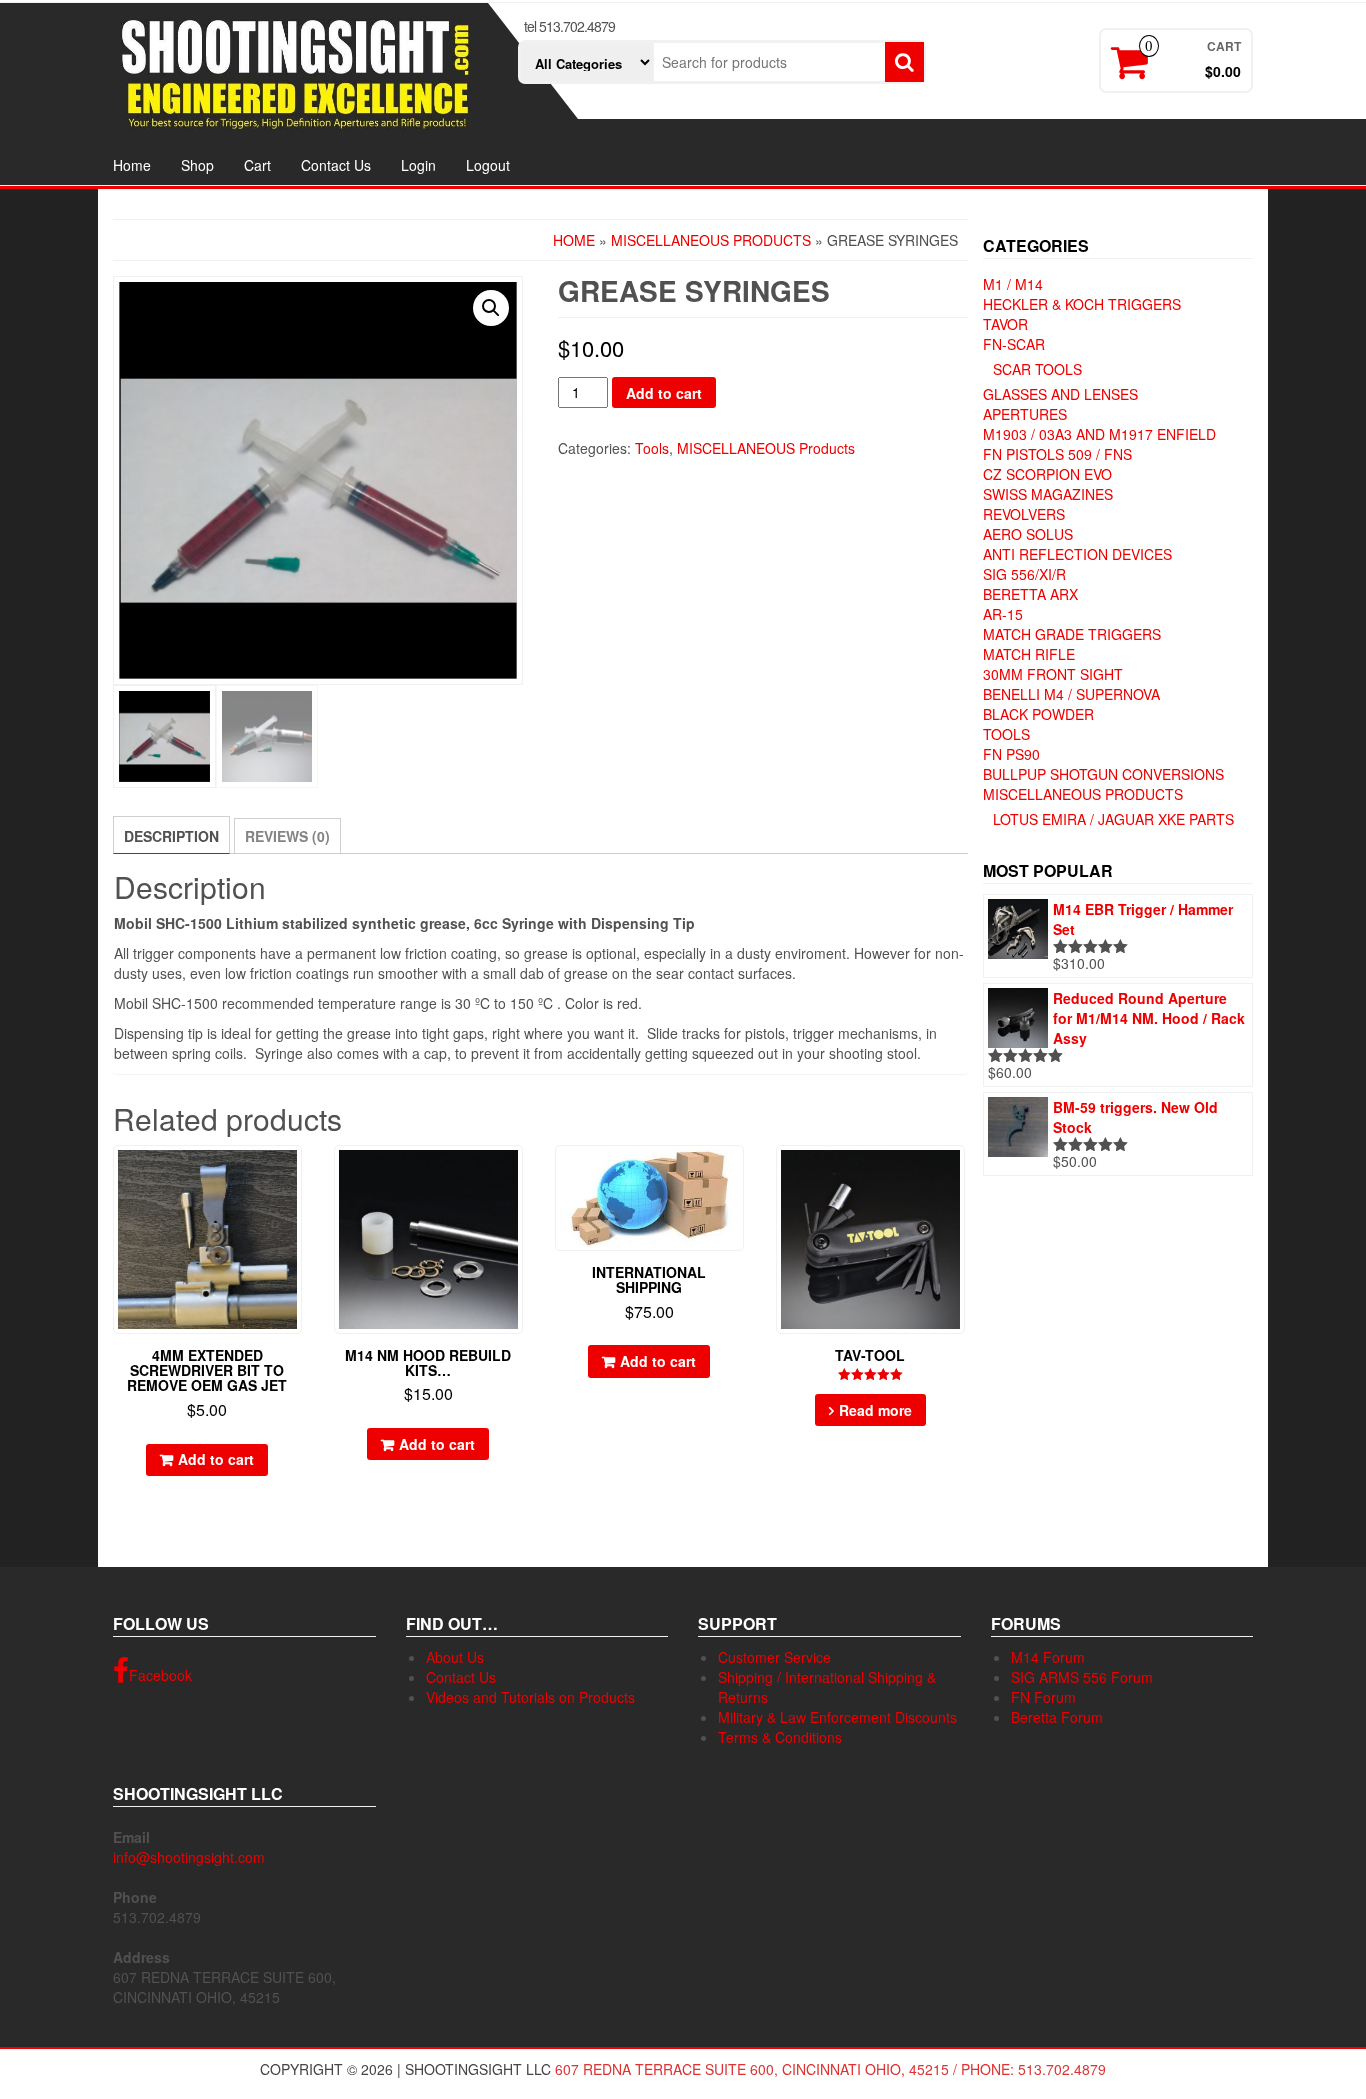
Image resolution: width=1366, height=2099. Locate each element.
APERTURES (1025, 414)
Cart (257, 165)
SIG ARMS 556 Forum (1082, 1677)
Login (418, 165)
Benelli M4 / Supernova (1071, 694)
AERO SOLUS (1028, 534)
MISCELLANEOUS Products (711, 240)
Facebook (160, 1675)
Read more (875, 1410)
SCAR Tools (1037, 369)
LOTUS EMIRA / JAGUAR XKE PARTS (1113, 819)
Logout (488, 165)
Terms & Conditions (780, 1737)
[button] (491, 308)
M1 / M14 (1013, 284)
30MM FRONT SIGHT (1053, 674)
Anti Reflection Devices (1077, 554)
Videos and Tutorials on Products (530, 1697)
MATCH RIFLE (1029, 654)
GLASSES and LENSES (1060, 394)
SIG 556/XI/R (1024, 574)
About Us (455, 1657)
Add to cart (664, 393)
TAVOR (1005, 324)
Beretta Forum (1057, 1717)
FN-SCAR (1014, 344)
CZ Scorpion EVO (1047, 474)
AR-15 (1003, 614)
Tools (652, 448)
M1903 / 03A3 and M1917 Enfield (1099, 434)
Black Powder (1038, 714)
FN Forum (1043, 1697)
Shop (197, 165)
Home (132, 165)
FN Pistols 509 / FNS (1057, 454)
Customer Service (774, 1657)
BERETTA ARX (1030, 594)
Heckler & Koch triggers (1082, 304)
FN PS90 (1011, 754)
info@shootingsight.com (189, 1857)
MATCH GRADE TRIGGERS (1072, 634)
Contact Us (336, 165)
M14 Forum (1048, 1657)
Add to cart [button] (216, 1459)
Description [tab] (171, 836)
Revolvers (1024, 514)
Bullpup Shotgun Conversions (1103, 774)
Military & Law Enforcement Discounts (837, 1717)
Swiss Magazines (1048, 494)
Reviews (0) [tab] (287, 836)
